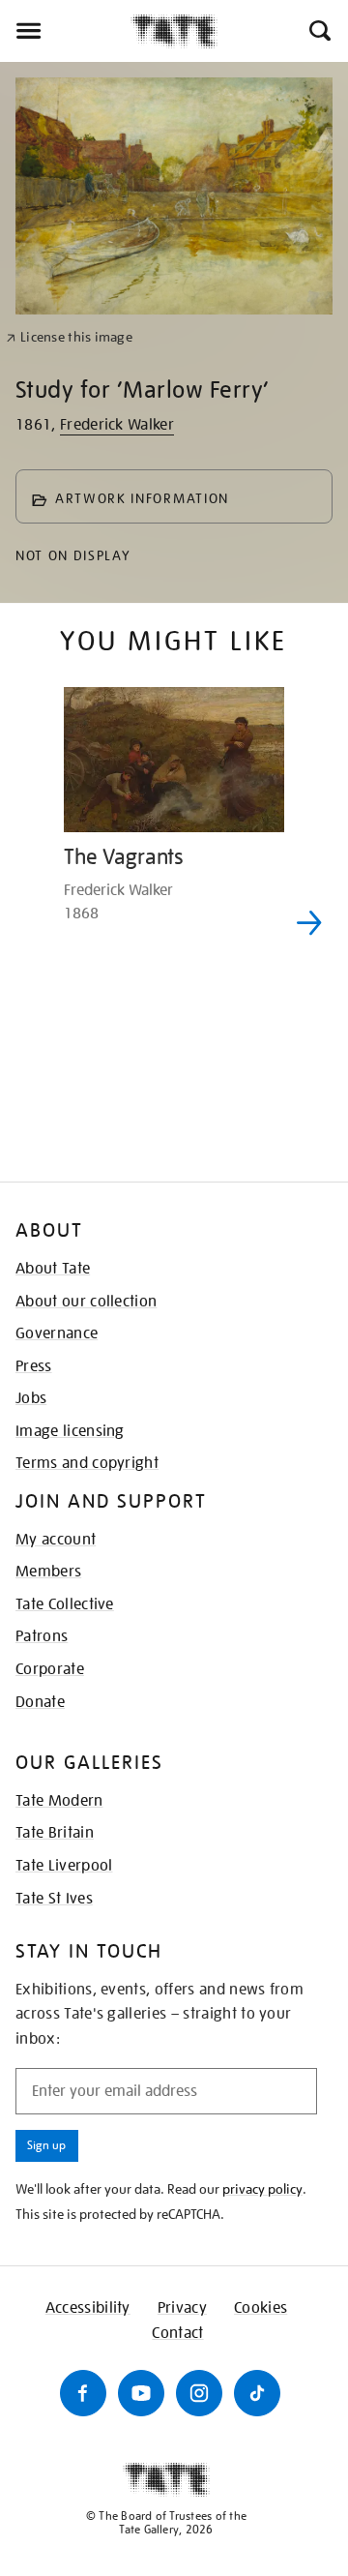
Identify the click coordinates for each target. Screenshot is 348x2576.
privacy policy (262, 2189)
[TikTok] (257, 2393)
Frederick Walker (117, 425)
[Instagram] (199, 2393)
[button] (319, 31)
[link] (69, 337)
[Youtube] (141, 2393)
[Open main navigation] (65, 31)
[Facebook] (83, 2393)
